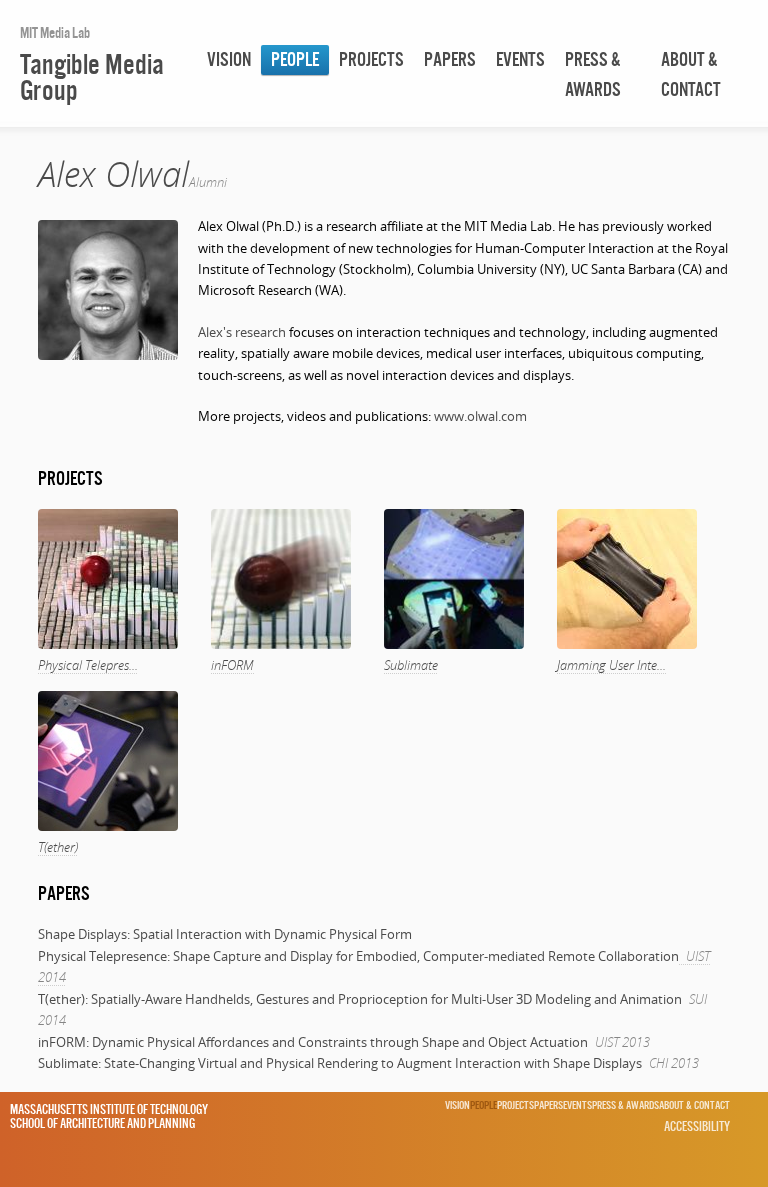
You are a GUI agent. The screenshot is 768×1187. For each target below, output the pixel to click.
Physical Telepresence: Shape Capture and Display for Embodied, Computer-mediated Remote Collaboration (358, 956)
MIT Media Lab (55, 32)
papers (450, 59)
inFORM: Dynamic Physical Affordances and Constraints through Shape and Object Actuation (313, 1042)
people (295, 59)
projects (371, 59)
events (520, 59)
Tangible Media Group (92, 77)
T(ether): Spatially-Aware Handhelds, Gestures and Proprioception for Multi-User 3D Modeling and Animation (360, 999)
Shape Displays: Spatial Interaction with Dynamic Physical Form (225, 934)
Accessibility (697, 1126)
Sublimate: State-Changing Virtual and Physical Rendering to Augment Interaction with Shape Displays (340, 1063)
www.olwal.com (480, 416)
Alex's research (242, 332)
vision (229, 59)
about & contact (691, 74)
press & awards (593, 74)
